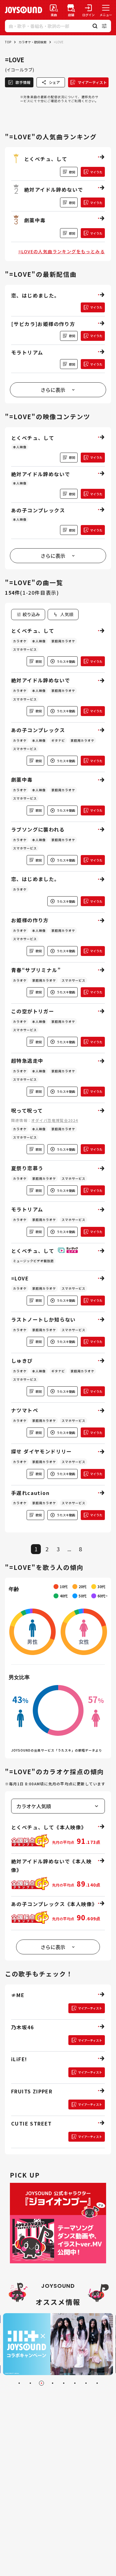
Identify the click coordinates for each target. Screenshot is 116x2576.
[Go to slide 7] (86, 2383)
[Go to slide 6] (75, 2383)
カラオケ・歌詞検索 (32, 42)
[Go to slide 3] (41, 2383)
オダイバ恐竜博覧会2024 (55, 1120)
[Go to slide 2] (30, 2383)
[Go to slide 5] (64, 2383)
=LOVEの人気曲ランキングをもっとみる (62, 251)
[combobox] (63, 615)
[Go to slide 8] (97, 2383)
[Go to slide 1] (19, 2383)
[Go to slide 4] (53, 2383)
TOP (8, 42)
